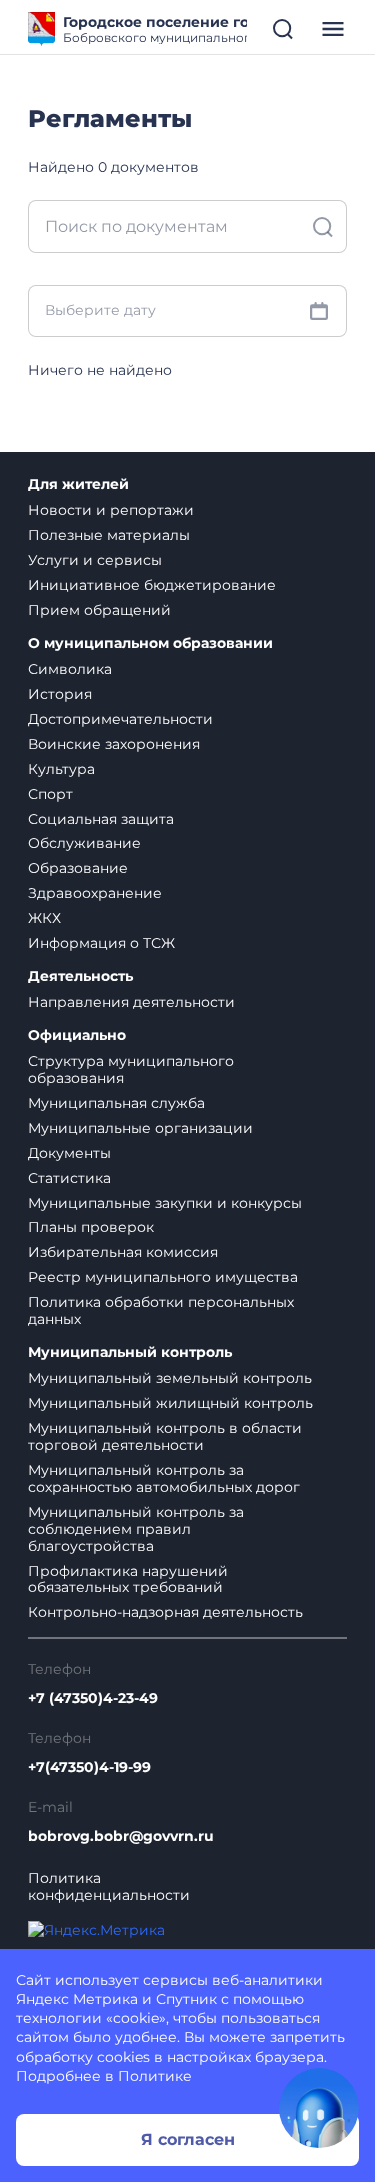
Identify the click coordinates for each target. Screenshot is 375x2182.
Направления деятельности (131, 1002)
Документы (69, 1153)
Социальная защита (101, 819)
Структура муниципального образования (131, 1069)
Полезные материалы (109, 535)
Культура (61, 769)
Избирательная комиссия (123, 1252)
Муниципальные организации (140, 1128)
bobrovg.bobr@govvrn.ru (121, 1836)
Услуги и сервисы (95, 560)
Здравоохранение (95, 893)
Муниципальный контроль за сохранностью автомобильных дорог (164, 1478)
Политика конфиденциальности (109, 1887)
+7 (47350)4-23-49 (93, 1698)
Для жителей (78, 484)
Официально (77, 1035)
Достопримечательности (120, 719)
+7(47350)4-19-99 (89, 1767)
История (60, 694)
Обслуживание (84, 843)
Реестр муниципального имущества (163, 1277)
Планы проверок (91, 1227)
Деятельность (80, 976)
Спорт (50, 794)
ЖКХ (44, 918)
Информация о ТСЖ (101, 943)
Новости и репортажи (111, 510)
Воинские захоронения (114, 744)
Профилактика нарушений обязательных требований (128, 1579)
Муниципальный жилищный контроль (170, 1403)
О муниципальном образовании (150, 643)
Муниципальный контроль (130, 1352)
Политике (155, 2076)
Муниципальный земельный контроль (170, 1378)
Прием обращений (99, 610)
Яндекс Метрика (77, 1999)
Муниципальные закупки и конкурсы (165, 1203)
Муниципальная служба (116, 1103)
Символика (70, 669)
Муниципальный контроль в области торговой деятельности (165, 1436)
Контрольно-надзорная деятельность (165, 1612)
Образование (78, 868)
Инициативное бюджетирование (152, 585)
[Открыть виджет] (319, 2108)
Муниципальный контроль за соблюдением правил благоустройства (136, 1529)
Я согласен (188, 2139)
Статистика (69, 1178)
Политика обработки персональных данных (161, 1310)
